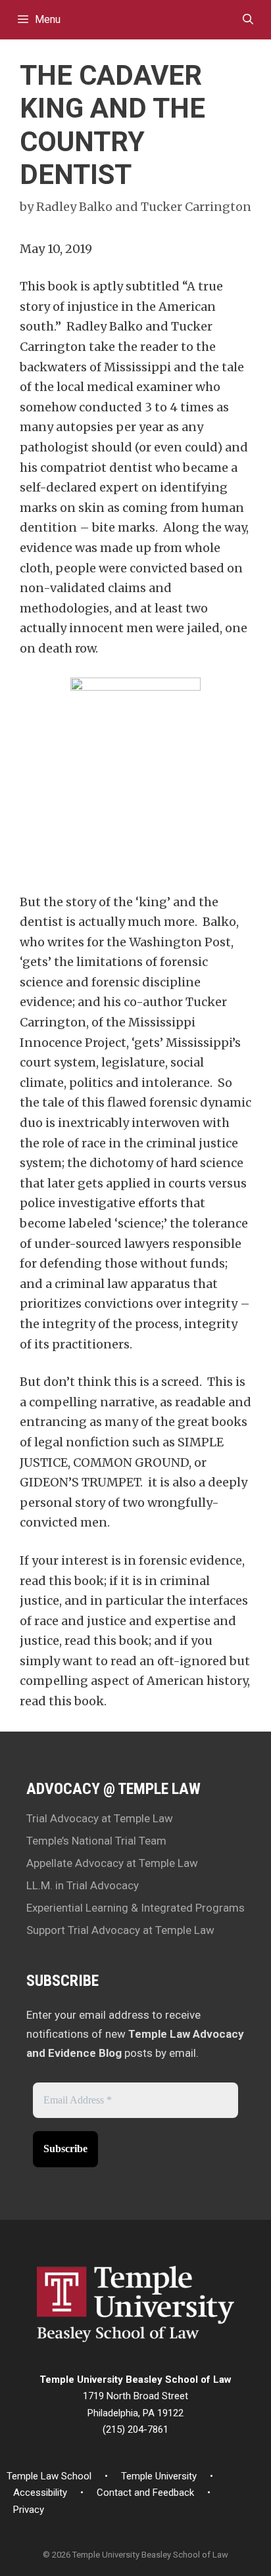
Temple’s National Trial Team (96, 1841)
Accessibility (40, 2493)
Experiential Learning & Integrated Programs (135, 1908)
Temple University (159, 2476)
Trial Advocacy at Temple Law (100, 1818)
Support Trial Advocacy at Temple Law (120, 1930)
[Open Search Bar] (248, 20)
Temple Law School (49, 2476)
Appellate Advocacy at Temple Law (112, 1863)
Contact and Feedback (145, 2493)
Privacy (29, 2510)
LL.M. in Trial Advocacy (83, 1885)
